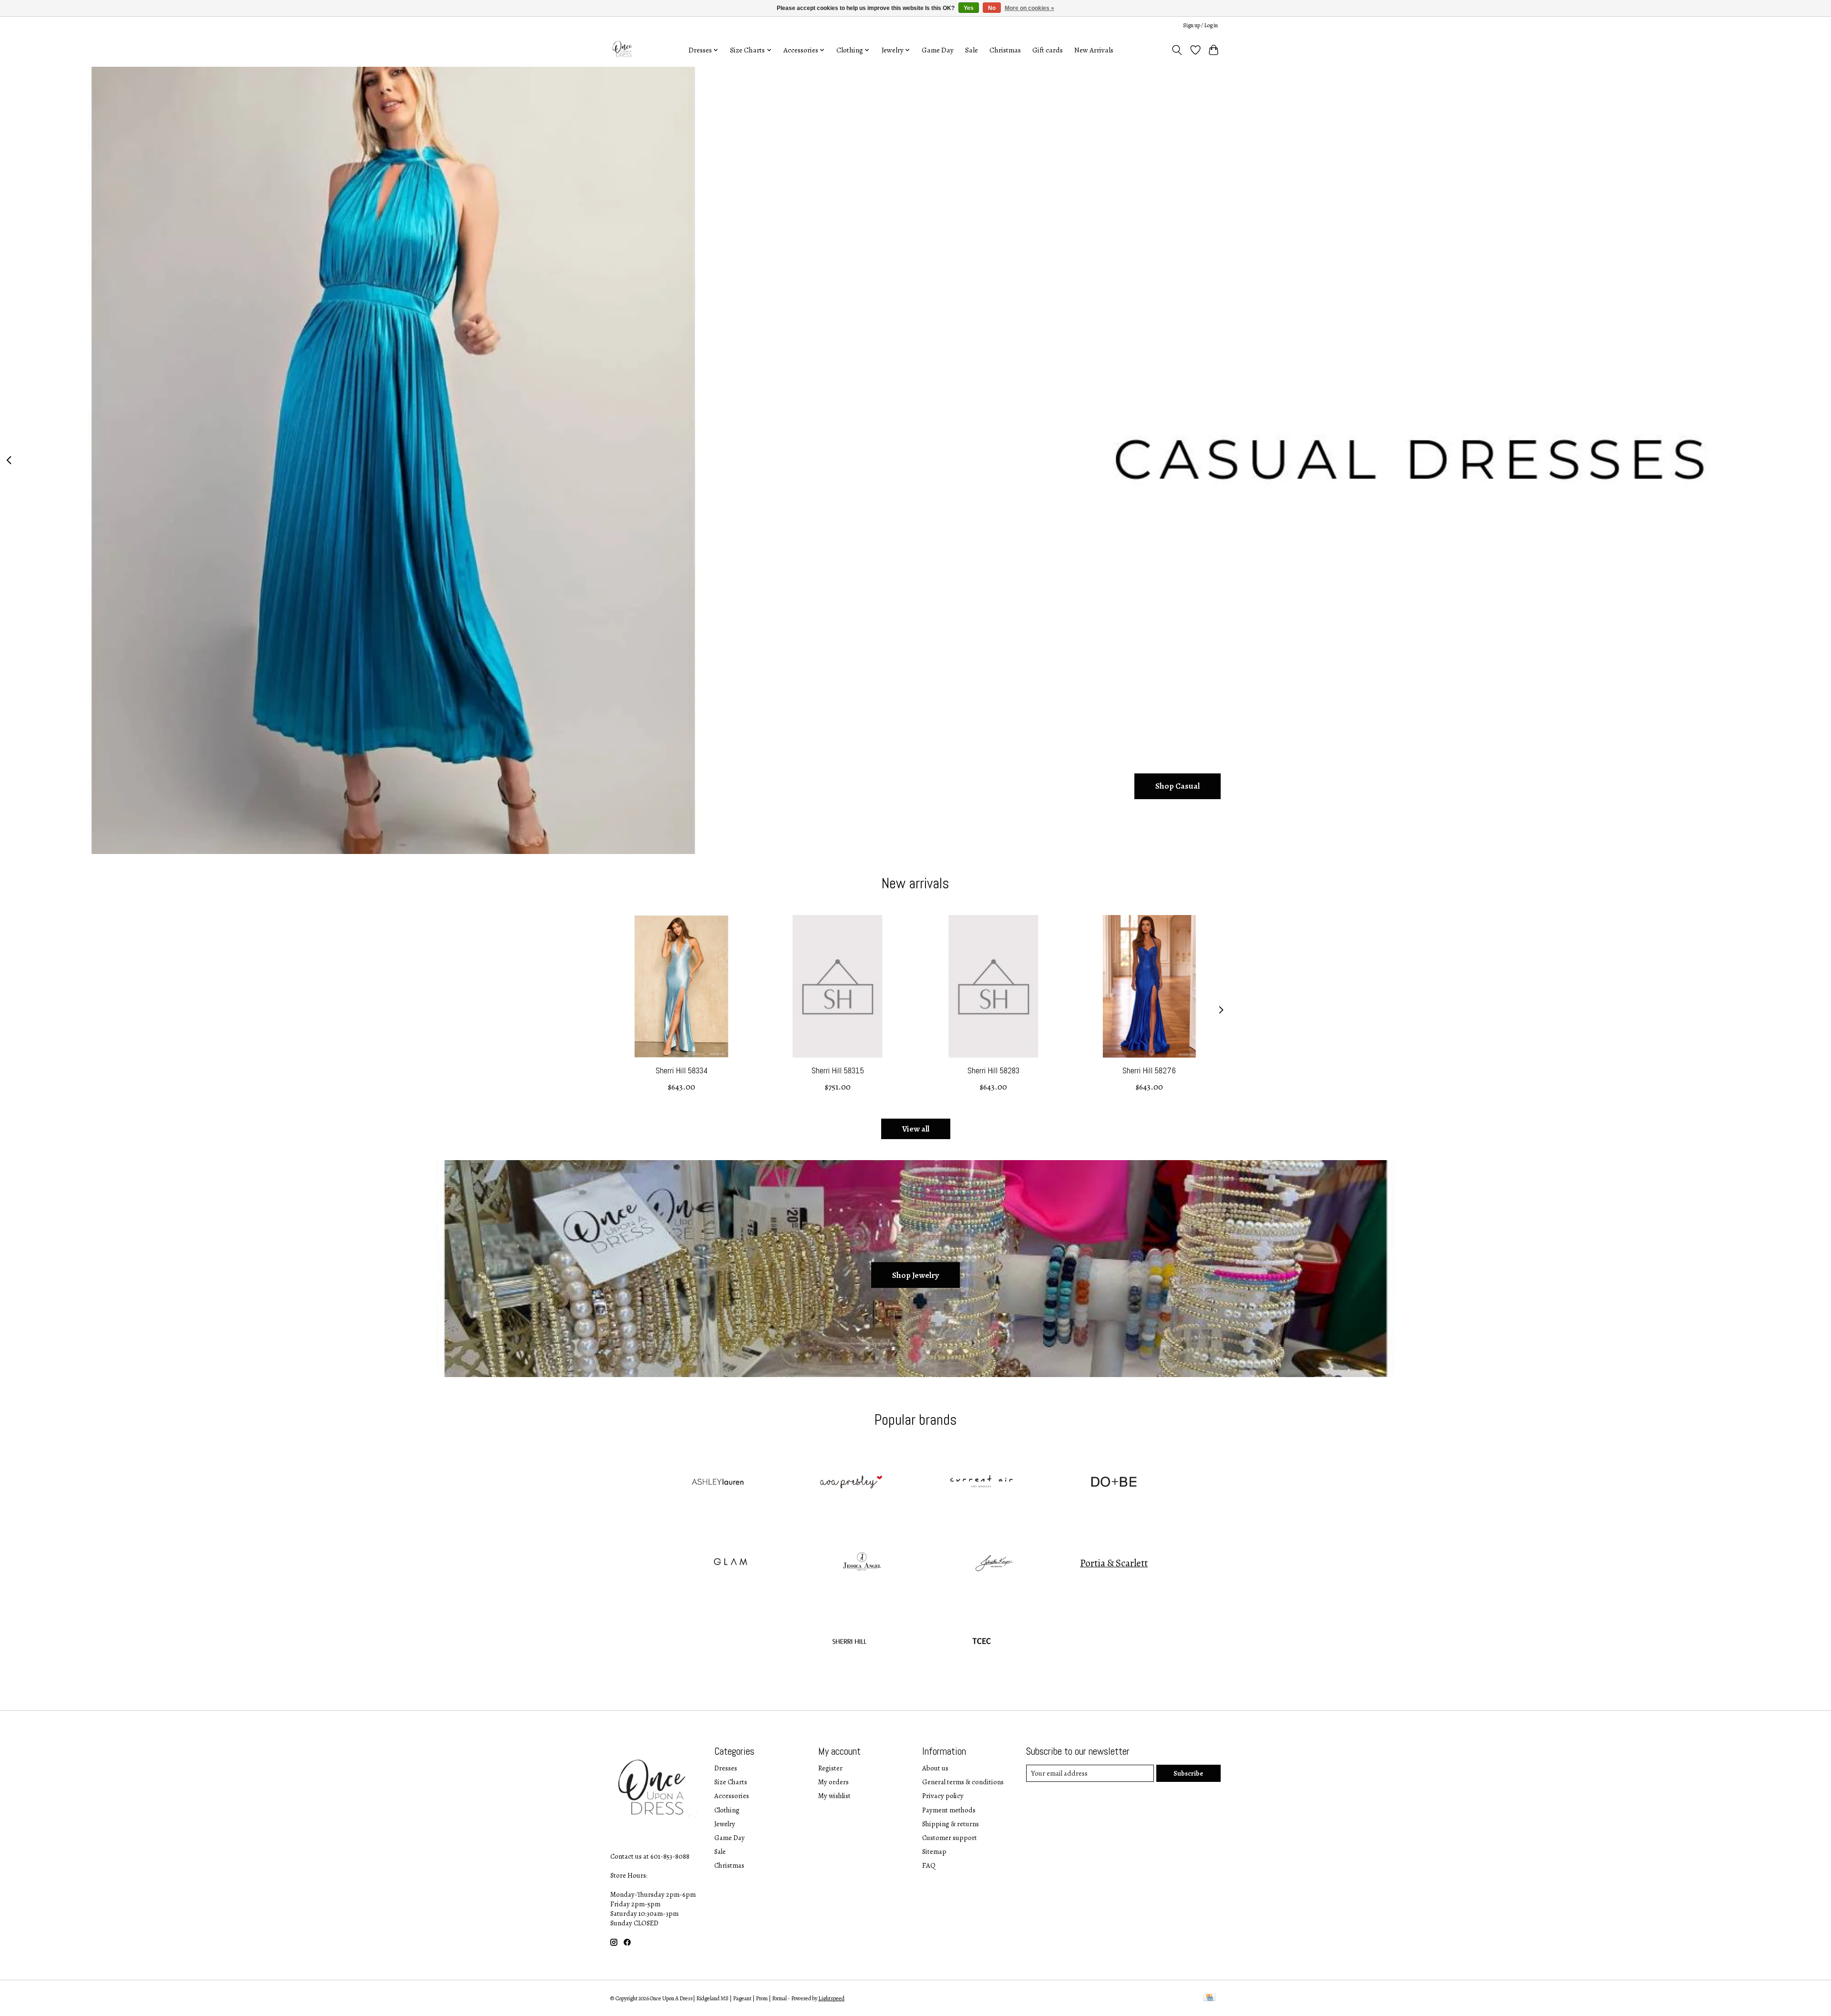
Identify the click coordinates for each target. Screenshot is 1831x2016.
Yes (969, 8)
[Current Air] (982, 1483)
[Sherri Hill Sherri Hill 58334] (682, 986)
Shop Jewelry (915, 1275)
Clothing (727, 1810)
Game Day (938, 50)
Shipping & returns (951, 1824)
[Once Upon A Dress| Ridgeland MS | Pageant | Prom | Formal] (623, 50)
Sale (972, 50)
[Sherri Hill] (849, 1643)
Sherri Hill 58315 (838, 1070)
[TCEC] (982, 1643)
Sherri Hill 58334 (682, 1070)
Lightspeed (831, 1998)
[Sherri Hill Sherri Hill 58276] (1149, 986)
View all (916, 1129)
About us (935, 1768)
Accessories (732, 1796)
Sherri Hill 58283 (993, 1070)
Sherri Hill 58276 (1149, 1070)
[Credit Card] (1209, 1998)
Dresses (726, 1768)
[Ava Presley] (849, 1483)
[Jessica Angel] (862, 1563)
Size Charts (731, 1782)
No (992, 8)
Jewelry (725, 1824)
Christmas (1005, 50)
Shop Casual (1178, 786)
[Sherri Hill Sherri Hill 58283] (993, 986)
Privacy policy (943, 1796)
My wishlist (834, 1796)
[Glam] (730, 1563)
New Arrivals (1094, 50)
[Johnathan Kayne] (994, 1563)
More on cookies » (1029, 8)
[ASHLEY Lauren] (717, 1483)
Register (830, 1768)
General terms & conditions (963, 1782)
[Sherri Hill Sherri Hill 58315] (838, 986)
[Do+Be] (1114, 1483)
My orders (833, 1782)
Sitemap (934, 1851)
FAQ (929, 1865)
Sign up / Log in (1200, 25)
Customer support (950, 1838)
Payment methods (949, 1810)
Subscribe (1188, 1773)
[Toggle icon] (1177, 50)
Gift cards (1048, 50)
